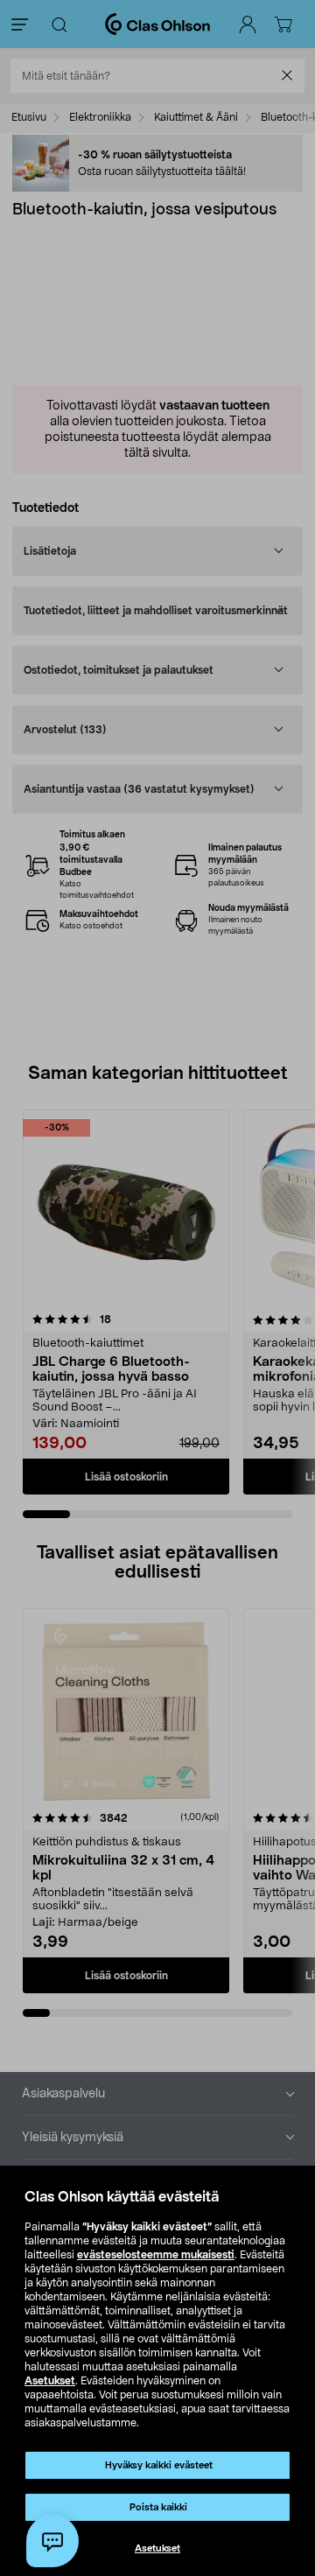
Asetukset (50, 2381)
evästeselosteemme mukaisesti (156, 2255)
